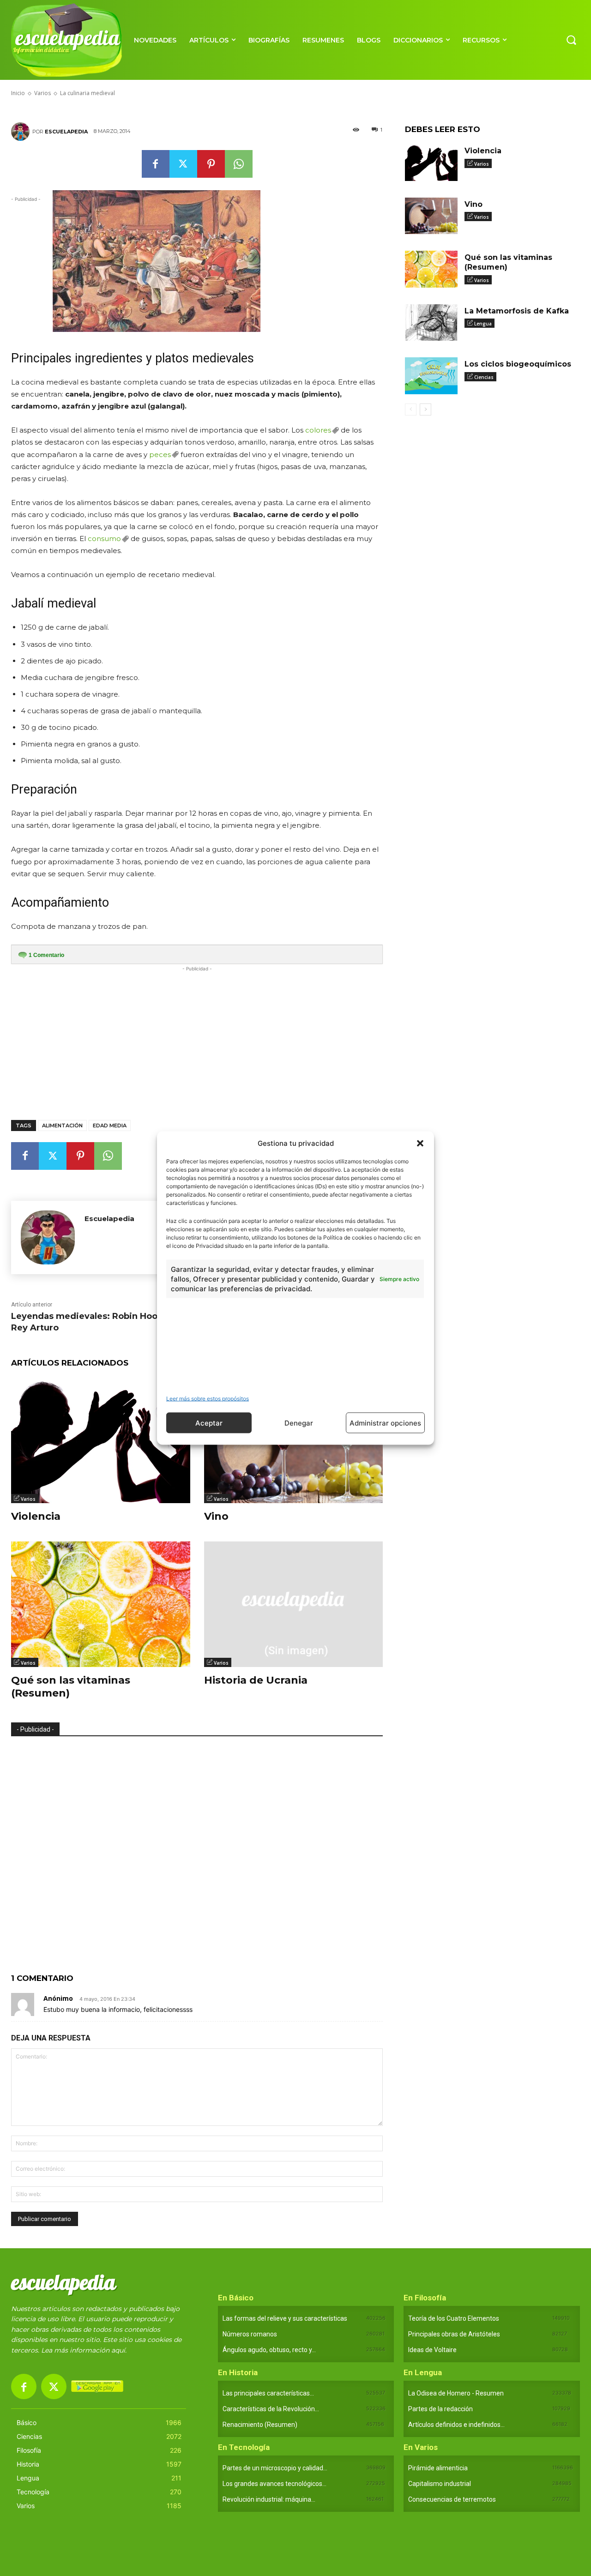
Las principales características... (268, 2393)
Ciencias (484, 377)
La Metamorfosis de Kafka (517, 311)
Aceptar (209, 1423)
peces (160, 454)
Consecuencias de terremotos (452, 2499)
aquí (118, 2350)
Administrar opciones (385, 1423)
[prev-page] (411, 409)
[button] (420, 1143)
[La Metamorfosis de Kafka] (431, 323)
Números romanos (250, 2334)
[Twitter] (183, 164)
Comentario (46, 955)
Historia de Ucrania (256, 1680)
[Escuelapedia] (22, 132)
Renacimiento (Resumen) (260, 2425)
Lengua (483, 324)
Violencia (36, 1516)
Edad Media (110, 1125)
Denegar (299, 1423)
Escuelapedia (66, 132)
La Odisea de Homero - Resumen (456, 2393)
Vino (216, 1516)
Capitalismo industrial (440, 2484)
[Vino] (431, 216)
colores (318, 430)
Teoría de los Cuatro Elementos (454, 2318)
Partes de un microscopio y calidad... (275, 2468)
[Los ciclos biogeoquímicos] (431, 376)
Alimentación (62, 1125)
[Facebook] (156, 164)
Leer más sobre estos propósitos (208, 1399)
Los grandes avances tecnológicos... (274, 2484)
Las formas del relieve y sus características (285, 2318)
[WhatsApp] (239, 164)
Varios (28, 1499)
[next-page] (425, 409)
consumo (104, 539)
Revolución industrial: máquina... (269, 2499)
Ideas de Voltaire (432, 2350)
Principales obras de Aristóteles (454, 2334)
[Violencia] (101, 1440)
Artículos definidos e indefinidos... (456, 2425)
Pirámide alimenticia (438, 2468)
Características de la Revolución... (271, 2409)
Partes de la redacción (440, 2409)
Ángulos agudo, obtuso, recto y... (269, 2350)
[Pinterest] (211, 164)
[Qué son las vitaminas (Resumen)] (101, 1604)
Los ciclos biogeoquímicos (518, 364)
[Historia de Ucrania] (294, 1604)
